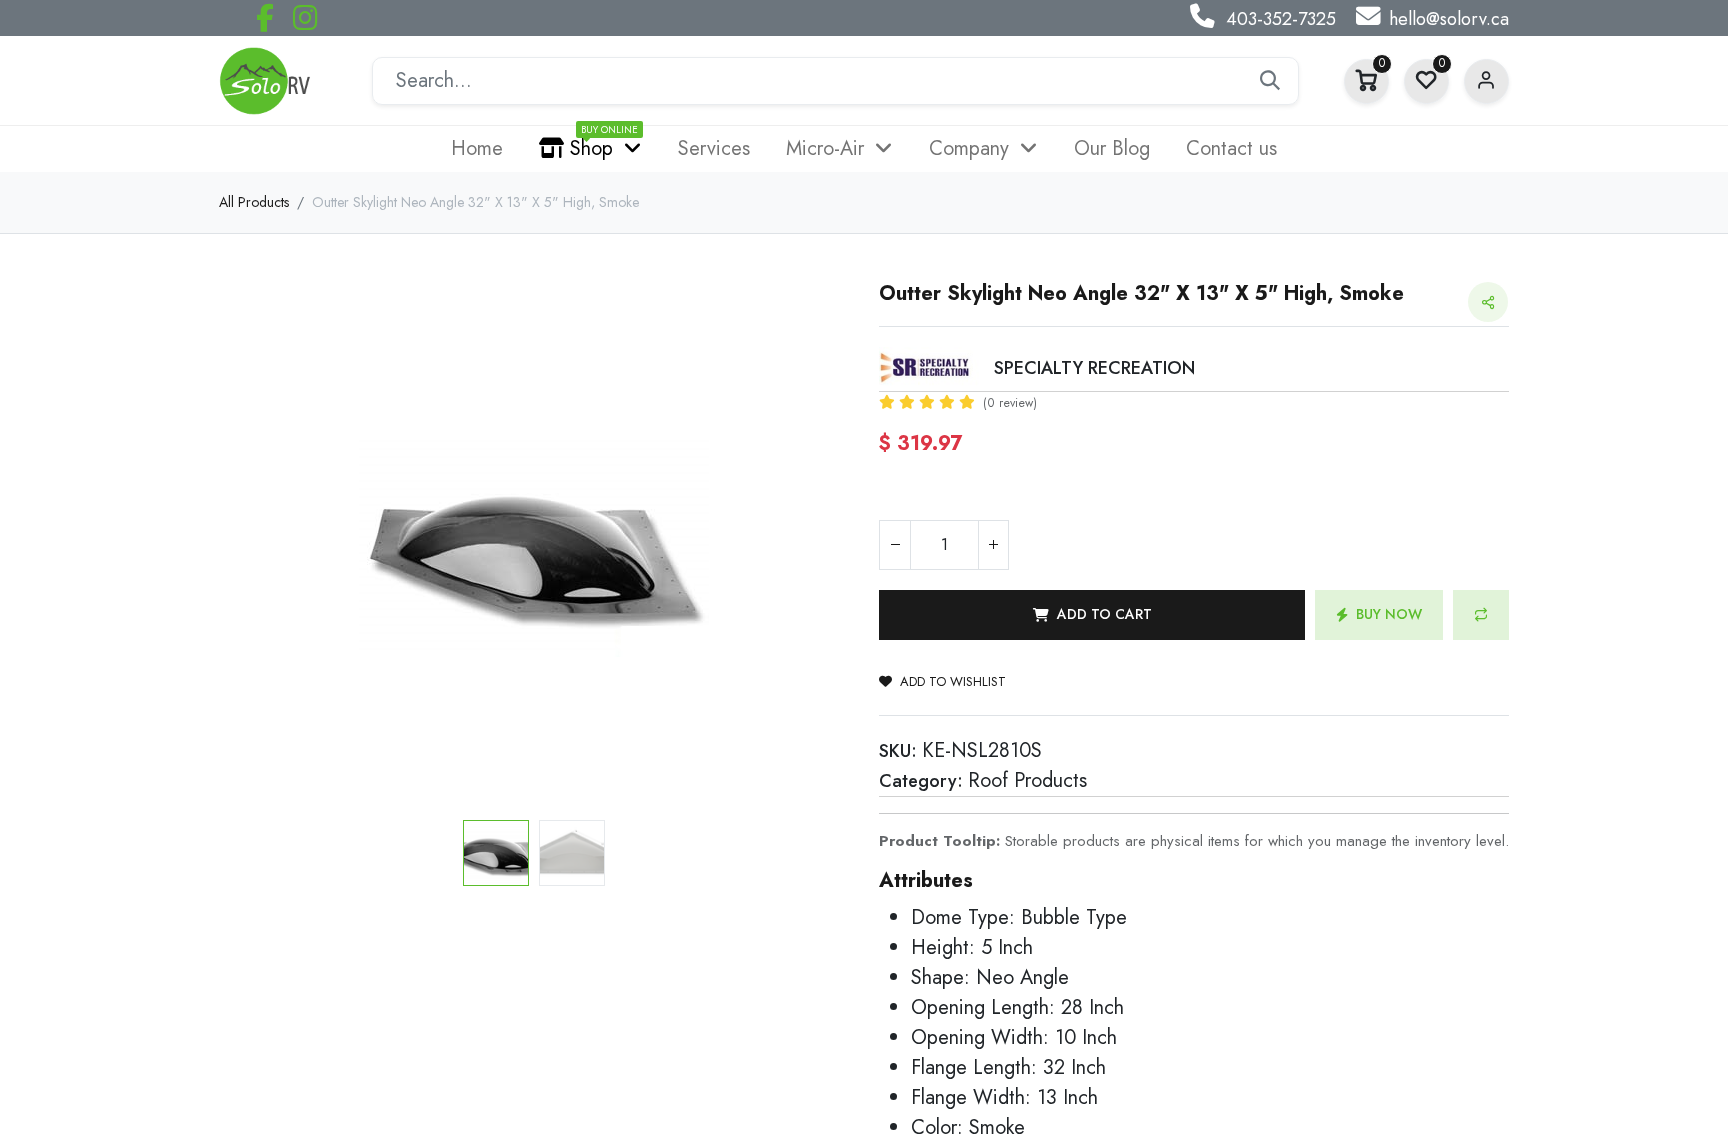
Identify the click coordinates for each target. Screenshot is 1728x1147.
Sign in (1486, 81)
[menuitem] (477, 149)
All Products (254, 202)
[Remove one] (895, 545)
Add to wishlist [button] (953, 681)
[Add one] (993, 545)
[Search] (1270, 81)
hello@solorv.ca (1449, 19)
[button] (266, 547)
